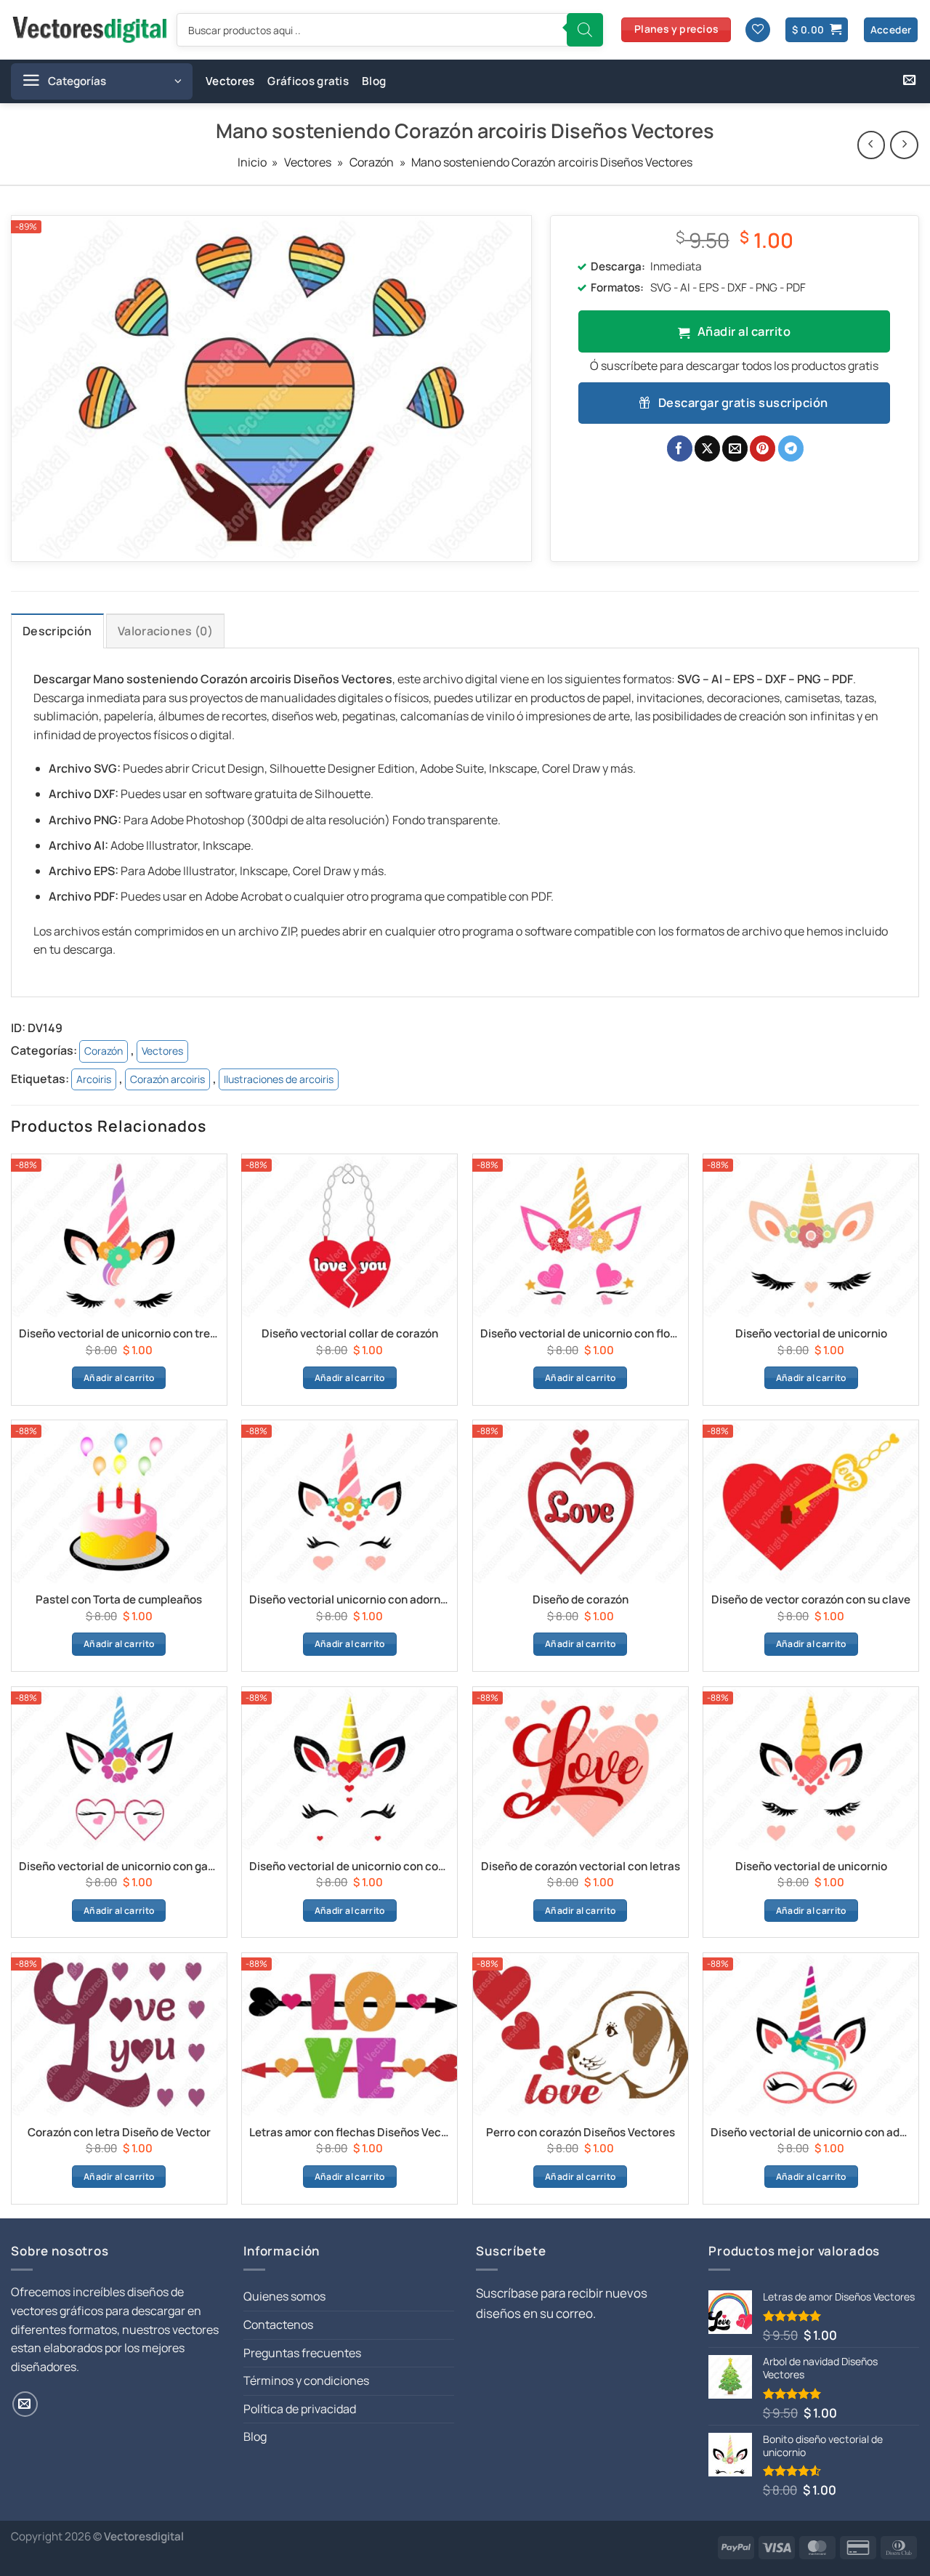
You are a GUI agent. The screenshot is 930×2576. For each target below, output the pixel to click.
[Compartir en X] (707, 448)
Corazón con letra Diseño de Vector (119, 2133)
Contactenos (278, 2325)
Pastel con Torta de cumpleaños (119, 1600)
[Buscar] (585, 30)
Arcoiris (94, 1079)
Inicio (252, 162)
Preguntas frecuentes (302, 2353)
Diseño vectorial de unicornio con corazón (349, 1867)
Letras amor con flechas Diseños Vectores (349, 2133)
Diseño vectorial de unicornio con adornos (811, 2133)
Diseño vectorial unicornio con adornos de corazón (349, 1600)
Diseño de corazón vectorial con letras (581, 1867)
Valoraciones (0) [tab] (165, 631)
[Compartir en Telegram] (791, 448)
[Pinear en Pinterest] (763, 448)
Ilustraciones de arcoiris (279, 1079)
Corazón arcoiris (167, 1079)
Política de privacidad (300, 2409)
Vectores (230, 81)
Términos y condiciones (306, 2380)
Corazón (372, 162)
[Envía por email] (735, 448)
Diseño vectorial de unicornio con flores (581, 1334)
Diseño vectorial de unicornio (811, 1334)
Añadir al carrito (744, 331)
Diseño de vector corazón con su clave (811, 1600)
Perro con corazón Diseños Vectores (581, 2133)
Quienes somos (284, 2296)
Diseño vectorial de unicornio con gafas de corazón (119, 1867)
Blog (374, 81)
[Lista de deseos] (758, 30)
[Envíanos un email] (909, 81)
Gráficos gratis (308, 81)
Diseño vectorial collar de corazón (350, 1334)
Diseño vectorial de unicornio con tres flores (119, 1334)
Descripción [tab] (57, 631)
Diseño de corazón (581, 1600)
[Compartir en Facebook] (680, 448)
